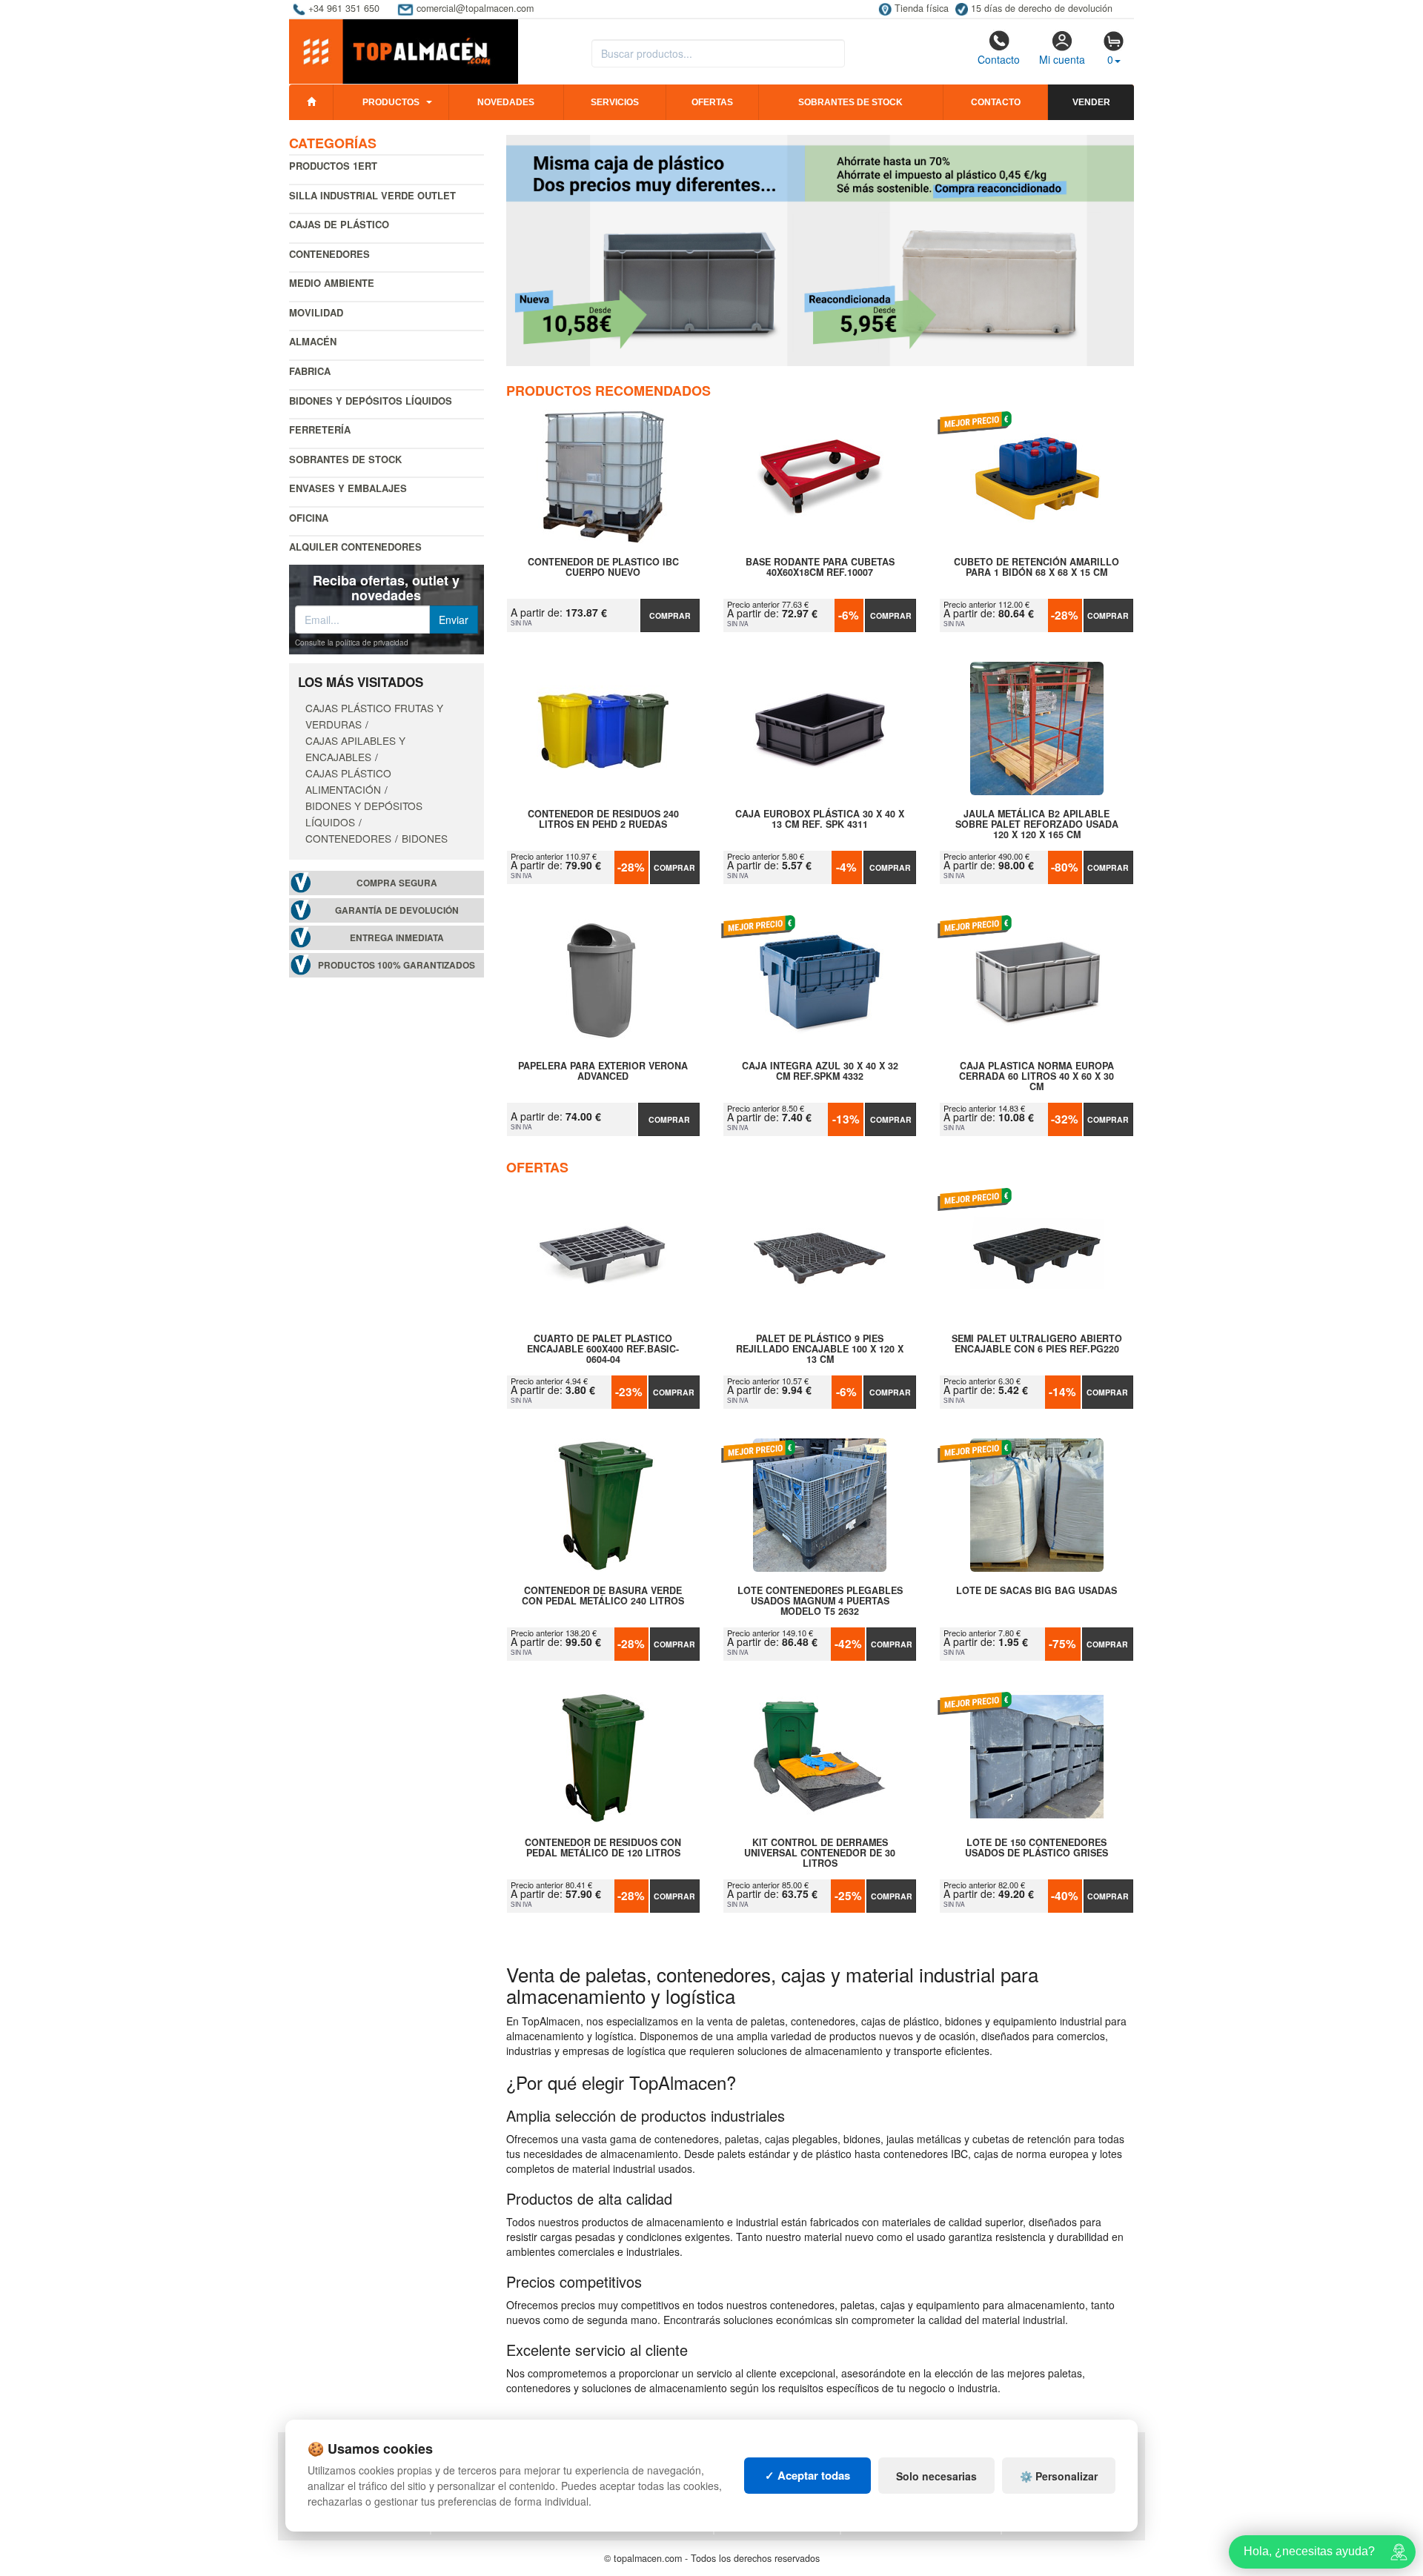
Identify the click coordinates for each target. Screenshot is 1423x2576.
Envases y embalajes (348, 488)
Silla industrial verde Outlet (372, 195)
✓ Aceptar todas (807, 2475)
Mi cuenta (1062, 59)
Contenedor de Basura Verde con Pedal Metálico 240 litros (603, 1596)
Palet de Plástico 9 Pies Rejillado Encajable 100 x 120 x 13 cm (820, 1349)
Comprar (670, 615)
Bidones (425, 838)
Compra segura (397, 883)
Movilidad (316, 312)
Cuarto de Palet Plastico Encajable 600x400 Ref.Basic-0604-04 (603, 1349)
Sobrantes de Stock (345, 459)
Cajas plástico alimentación (348, 781)
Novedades (506, 102)
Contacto (999, 59)
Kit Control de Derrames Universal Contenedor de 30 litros (820, 1853)
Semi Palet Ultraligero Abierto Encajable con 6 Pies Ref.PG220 (1036, 1344)
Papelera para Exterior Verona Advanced (603, 1072)
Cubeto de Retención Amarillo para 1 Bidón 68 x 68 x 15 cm (1036, 568)
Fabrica (310, 371)
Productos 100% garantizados (397, 965)
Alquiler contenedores (355, 547)
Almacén (313, 341)
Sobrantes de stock (850, 102)
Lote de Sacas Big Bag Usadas (1036, 1591)
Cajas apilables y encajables (355, 748)
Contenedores (329, 254)
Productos (391, 102)
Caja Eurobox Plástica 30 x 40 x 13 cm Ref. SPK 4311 (820, 820)
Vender (1091, 102)
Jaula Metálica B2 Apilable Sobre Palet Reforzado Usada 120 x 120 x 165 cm (1037, 824)
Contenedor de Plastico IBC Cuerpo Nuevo (603, 568)
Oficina (309, 518)
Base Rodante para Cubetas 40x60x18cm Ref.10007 (820, 568)
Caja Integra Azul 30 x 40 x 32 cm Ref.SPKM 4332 (820, 1072)
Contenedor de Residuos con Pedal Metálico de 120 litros (603, 1848)
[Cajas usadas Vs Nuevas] (820, 250)
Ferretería (320, 429)
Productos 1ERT (333, 166)
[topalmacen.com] (404, 50)
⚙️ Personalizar (1059, 2476)
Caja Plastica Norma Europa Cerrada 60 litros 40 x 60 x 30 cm (1036, 1076)
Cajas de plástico (339, 224)
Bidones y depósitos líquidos (371, 401)
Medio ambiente (332, 283)
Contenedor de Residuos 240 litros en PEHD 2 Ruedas (603, 820)
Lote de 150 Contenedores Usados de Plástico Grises (1036, 1848)
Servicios (615, 102)
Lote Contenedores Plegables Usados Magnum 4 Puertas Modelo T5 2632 (820, 1601)
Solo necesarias (936, 2476)
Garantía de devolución (397, 910)
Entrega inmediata (397, 938)
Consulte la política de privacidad (352, 643)
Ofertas (712, 102)
